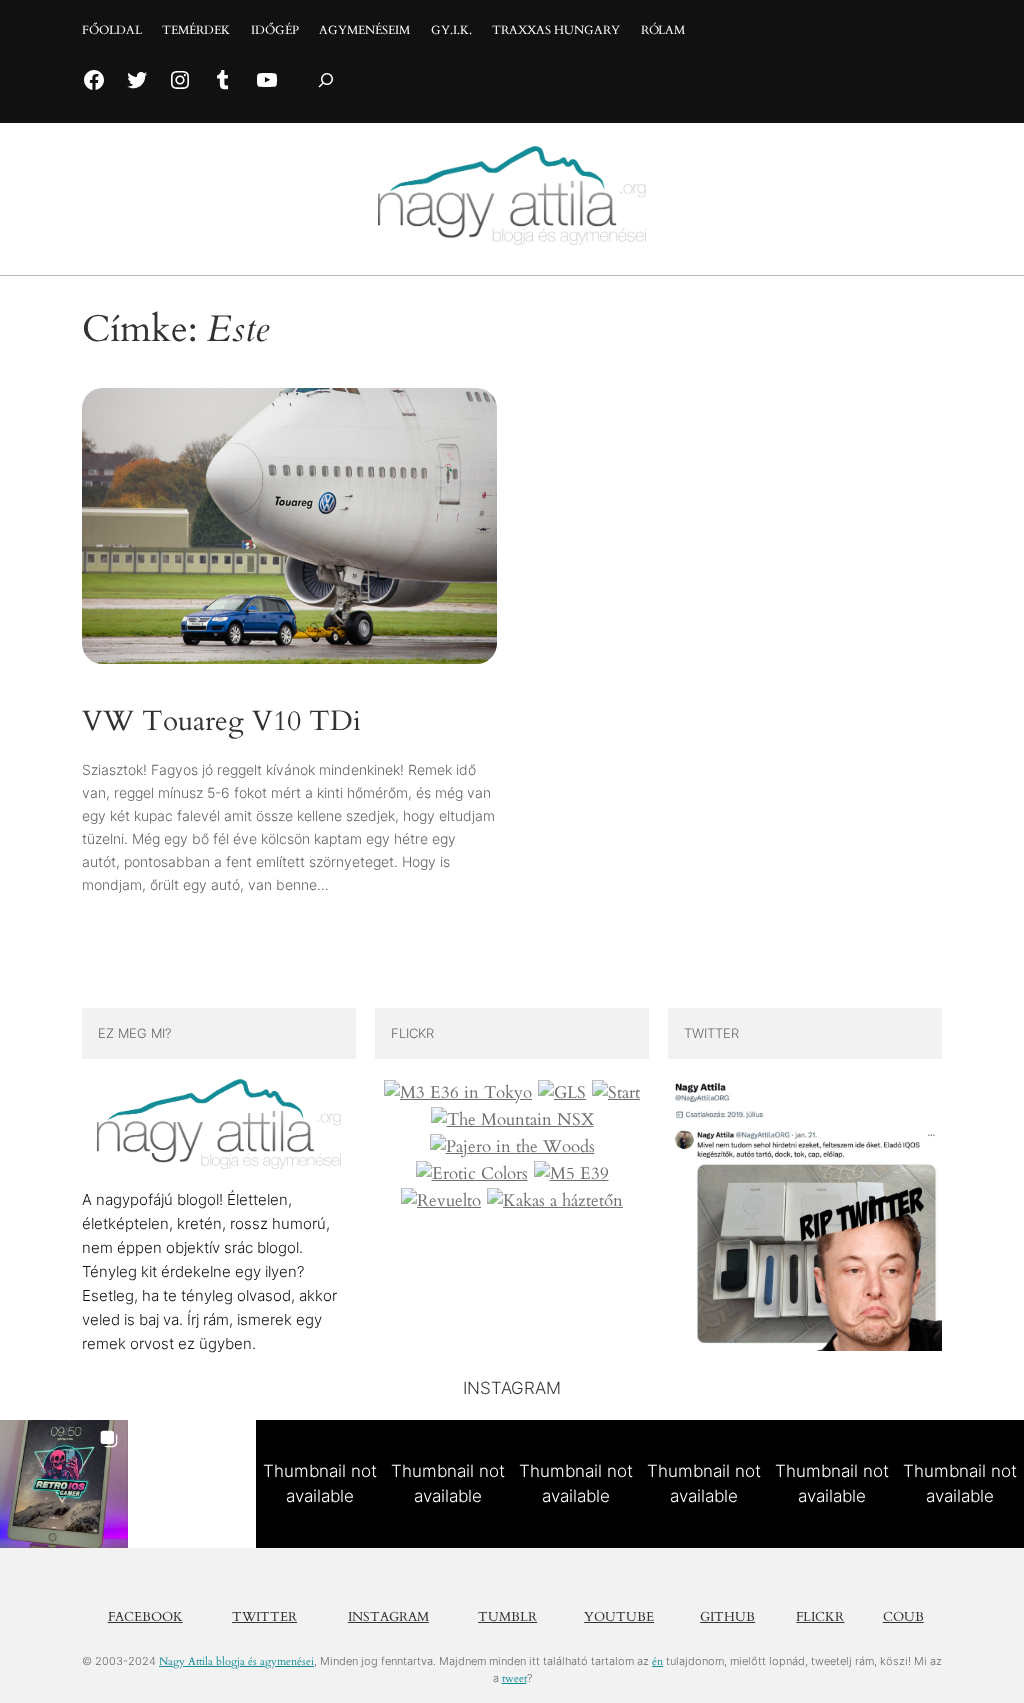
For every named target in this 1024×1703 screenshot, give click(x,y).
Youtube (619, 1617)
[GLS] (562, 1093)
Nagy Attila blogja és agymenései (236, 1661)
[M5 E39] (571, 1174)
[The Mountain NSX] (512, 1120)
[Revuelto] (441, 1201)
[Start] (616, 1093)
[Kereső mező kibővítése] (326, 80)
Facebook (145, 1617)
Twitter (264, 1617)
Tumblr (507, 1617)
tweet (514, 1678)
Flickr (820, 1617)
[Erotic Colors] (472, 1174)
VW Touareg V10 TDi (221, 721)
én (657, 1661)
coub (903, 1617)
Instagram (388, 1617)
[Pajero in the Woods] (512, 1147)
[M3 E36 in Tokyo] (458, 1093)
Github (727, 1617)
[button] (64, 1484)
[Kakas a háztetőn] (555, 1201)
